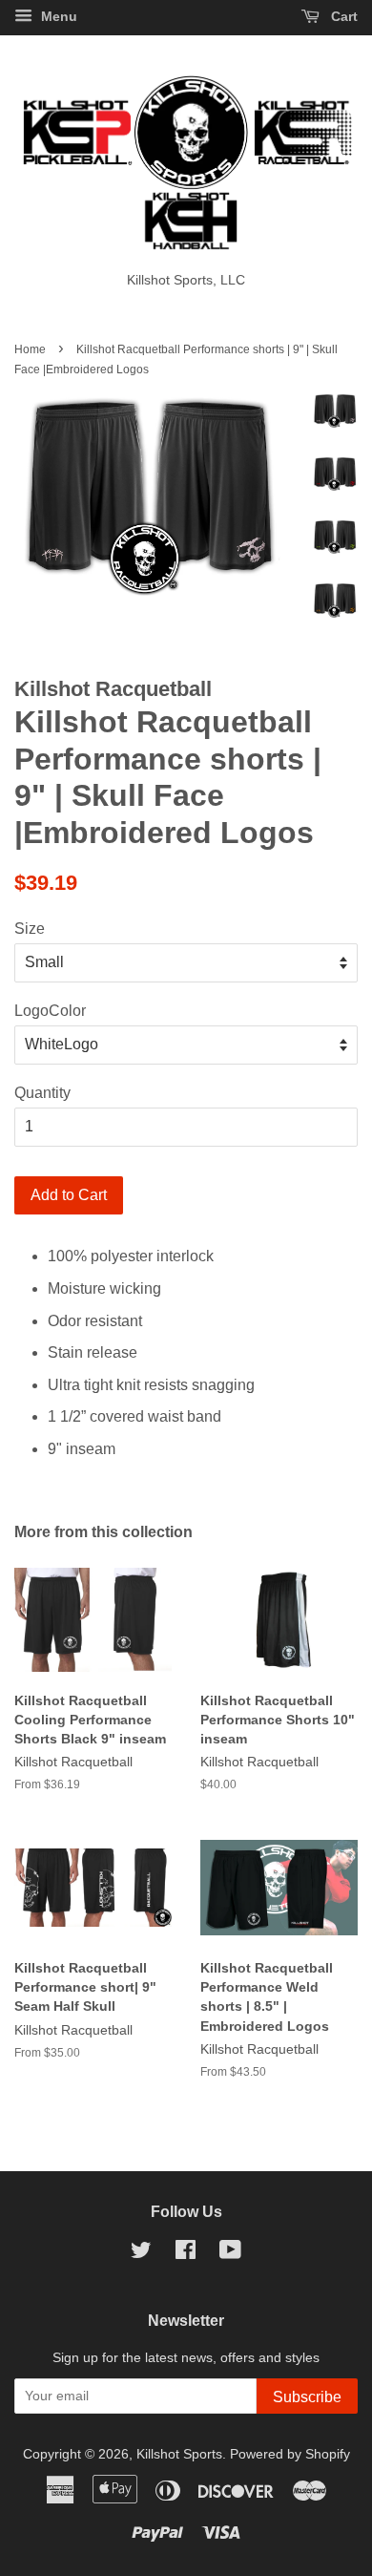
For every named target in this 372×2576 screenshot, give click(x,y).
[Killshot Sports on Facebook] (186, 2254)
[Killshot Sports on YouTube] (230, 2254)
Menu (57, 16)
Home (30, 349)
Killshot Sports (179, 2454)
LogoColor (50, 1011)
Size (30, 929)
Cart (342, 16)
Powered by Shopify (290, 2454)
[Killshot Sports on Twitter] (141, 2254)
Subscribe (307, 2397)
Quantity (42, 1093)
